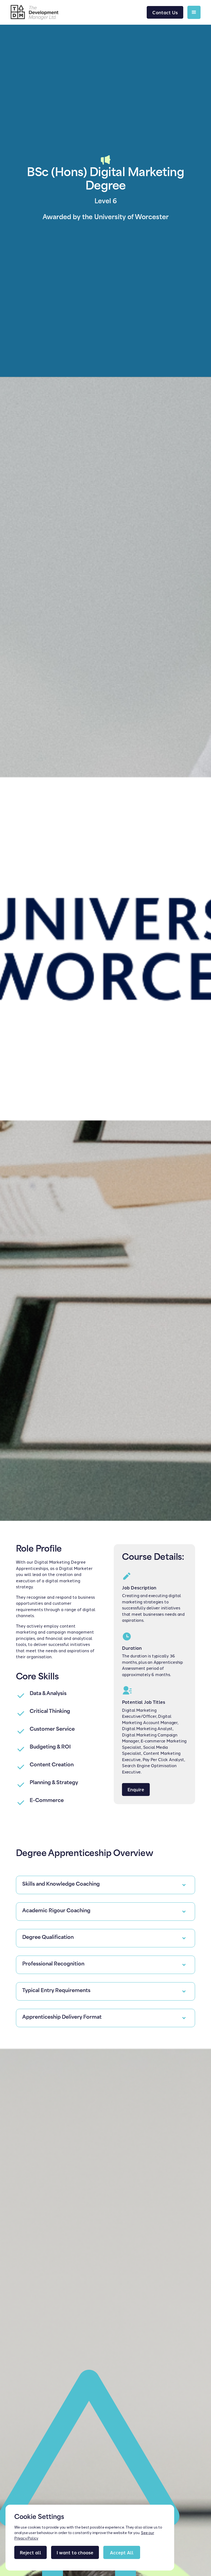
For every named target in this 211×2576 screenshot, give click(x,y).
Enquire (136, 1789)
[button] (194, 12)
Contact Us (165, 12)
